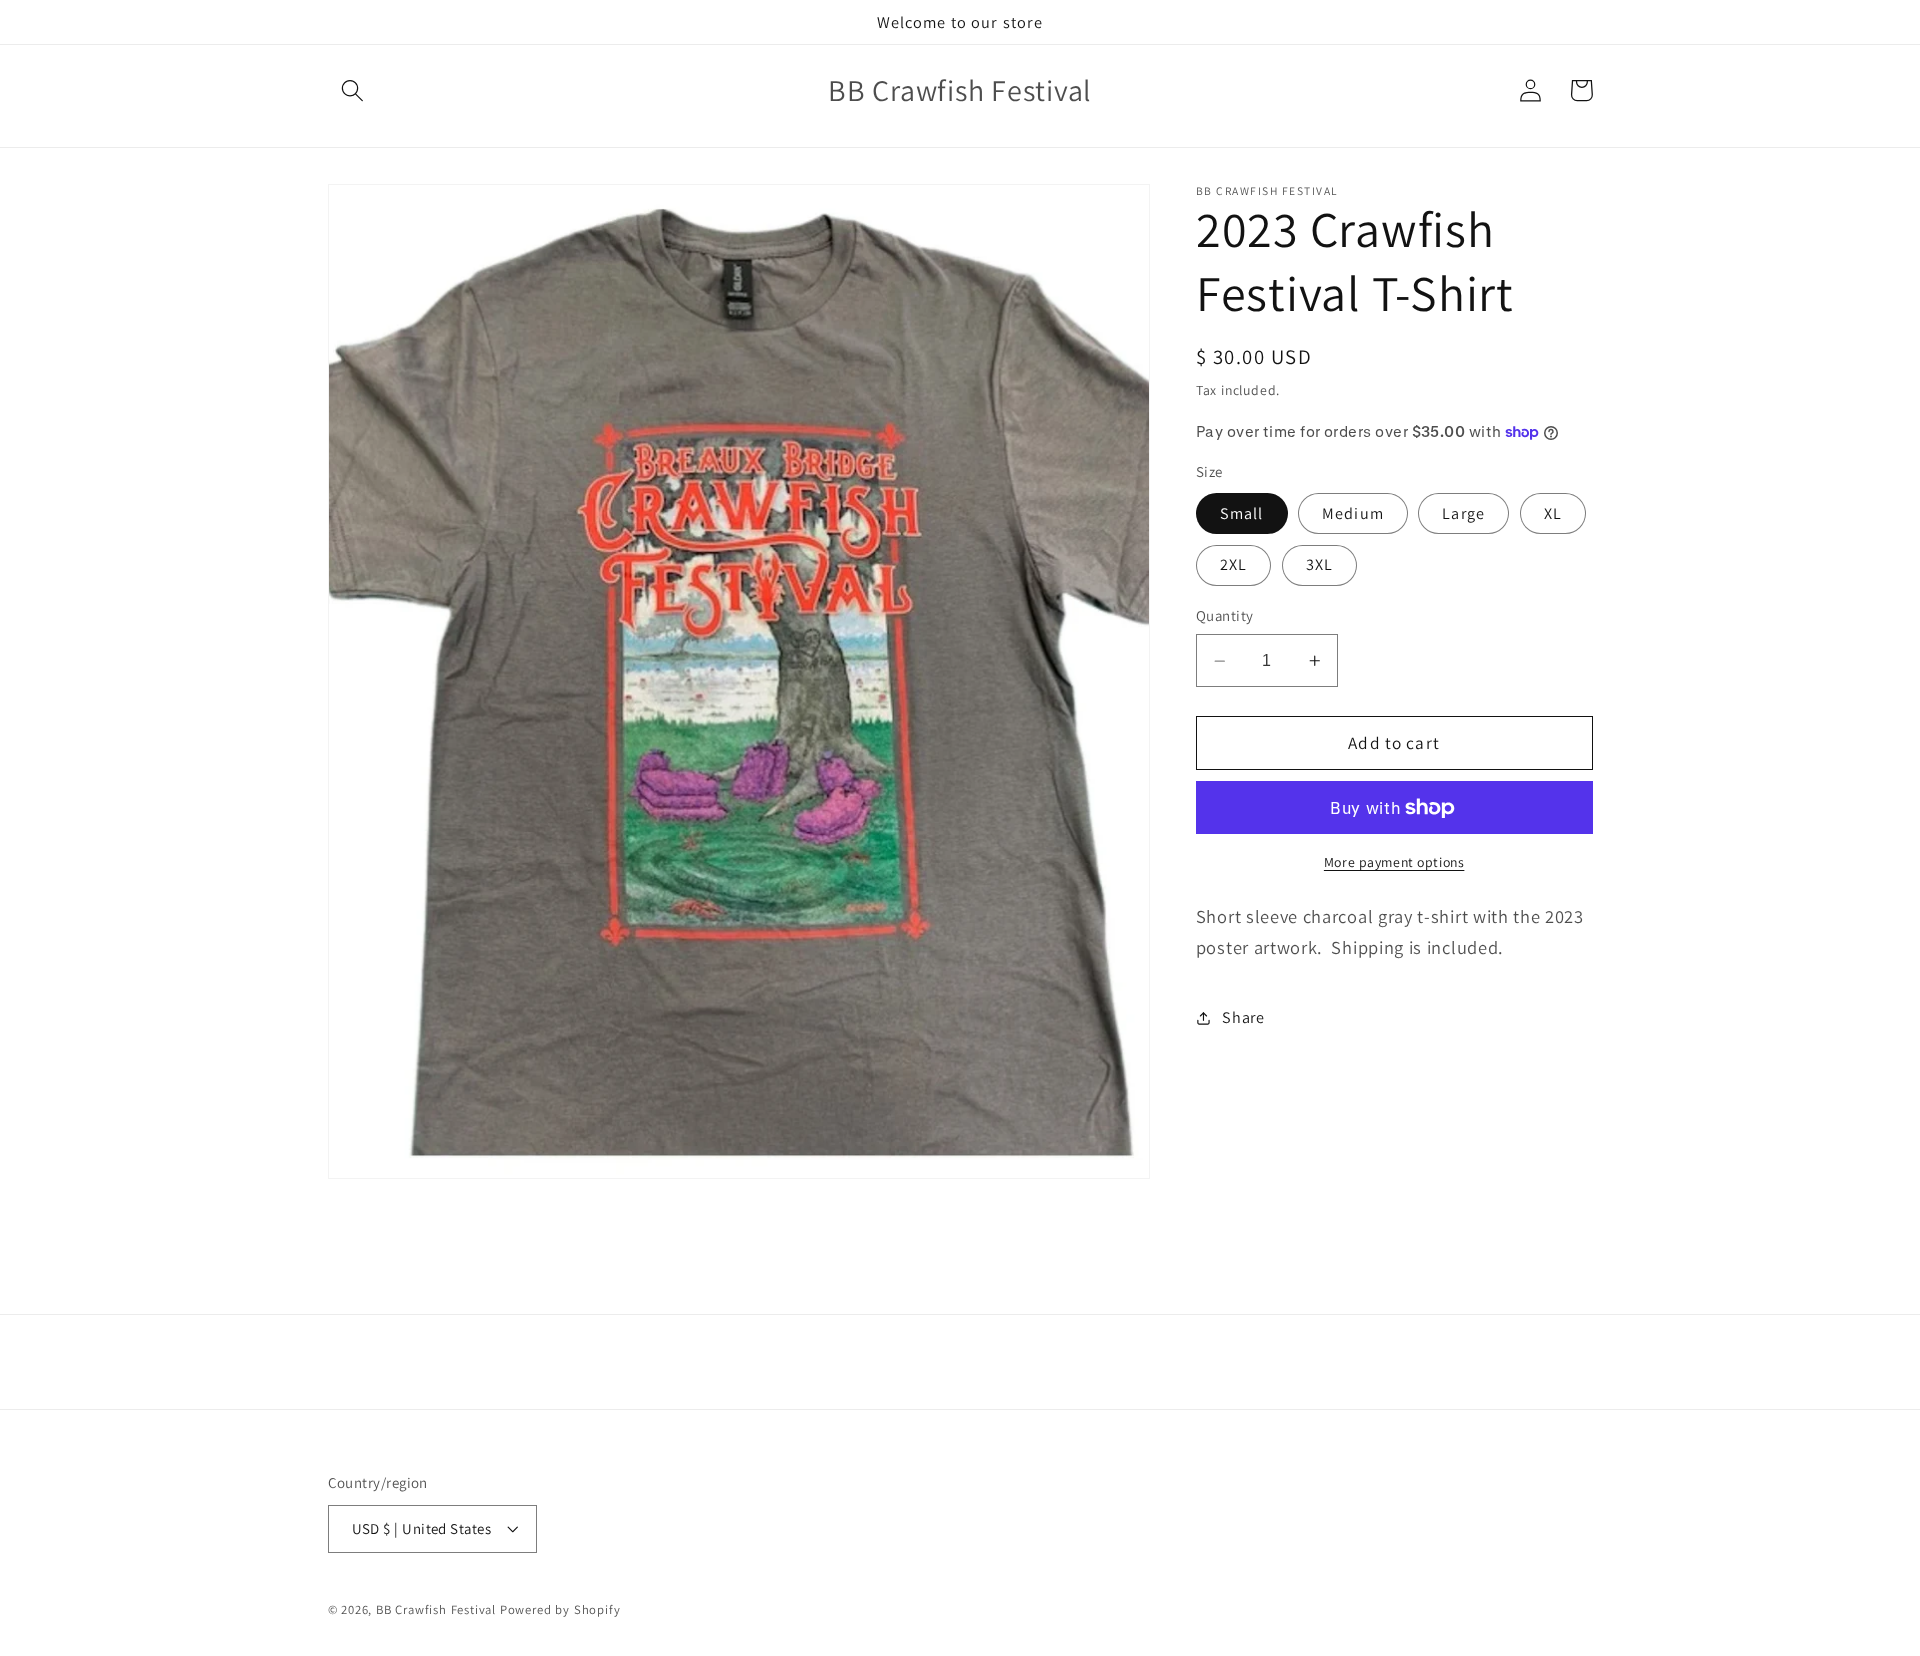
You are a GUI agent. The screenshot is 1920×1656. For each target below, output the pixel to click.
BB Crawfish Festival (436, 1609)
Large (1463, 513)
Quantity (1225, 616)
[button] (353, 90)
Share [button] (1243, 1018)
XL (1553, 513)
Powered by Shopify (560, 1609)
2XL (1233, 565)
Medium (1353, 513)
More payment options (1394, 862)
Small (1242, 513)
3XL (1319, 565)
